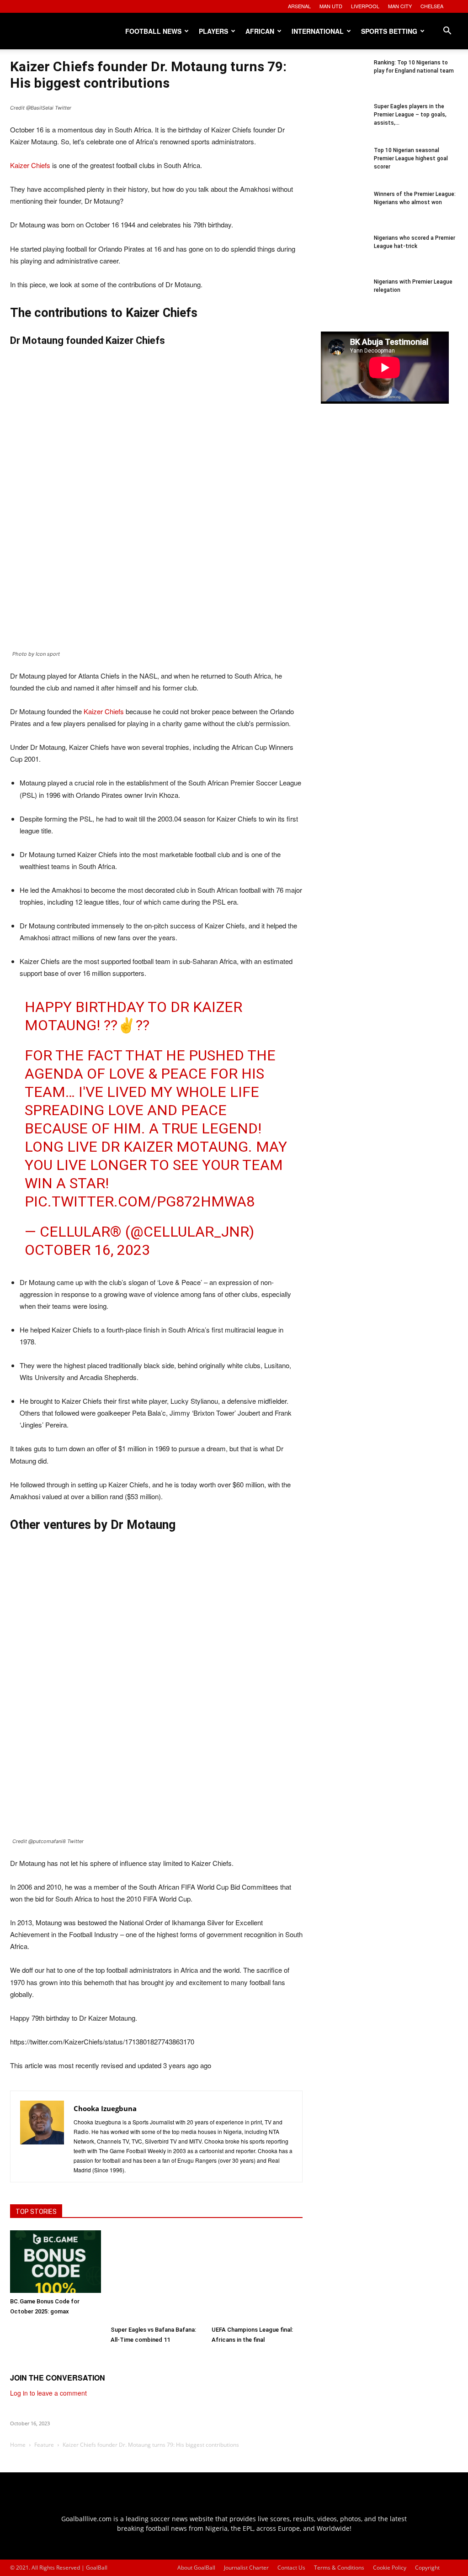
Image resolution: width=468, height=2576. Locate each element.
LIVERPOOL (365, 6)
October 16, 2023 (87, 1250)
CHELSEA (432, 6)
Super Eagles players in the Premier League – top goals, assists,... (410, 115)
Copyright (427, 2568)
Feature (44, 2445)
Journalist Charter (246, 2568)
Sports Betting (389, 31)
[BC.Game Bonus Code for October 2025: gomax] (56, 2262)
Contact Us (291, 2568)
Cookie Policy (390, 2568)
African (260, 31)
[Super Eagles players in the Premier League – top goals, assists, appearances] (344, 125)
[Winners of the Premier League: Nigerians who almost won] (344, 213)
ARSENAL (299, 6)
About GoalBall (196, 2568)
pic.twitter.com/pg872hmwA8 (140, 1201)
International (318, 31)
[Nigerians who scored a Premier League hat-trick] (344, 257)
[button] (447, 32)
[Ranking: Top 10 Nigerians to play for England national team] (344, 81)
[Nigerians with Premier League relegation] (344, 300)
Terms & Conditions (339, 2568)
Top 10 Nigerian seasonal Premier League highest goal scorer (411, 158)
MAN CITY (400, 6)
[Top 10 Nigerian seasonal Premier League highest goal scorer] (344, 169)
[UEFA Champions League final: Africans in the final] (257, 2276)
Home (18, 2445)
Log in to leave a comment (48, 2393)
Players (213, 31)
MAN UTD (331, 6)
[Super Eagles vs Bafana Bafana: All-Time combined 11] (156, 2276)
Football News (153, 31)
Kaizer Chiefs (30, 165)
